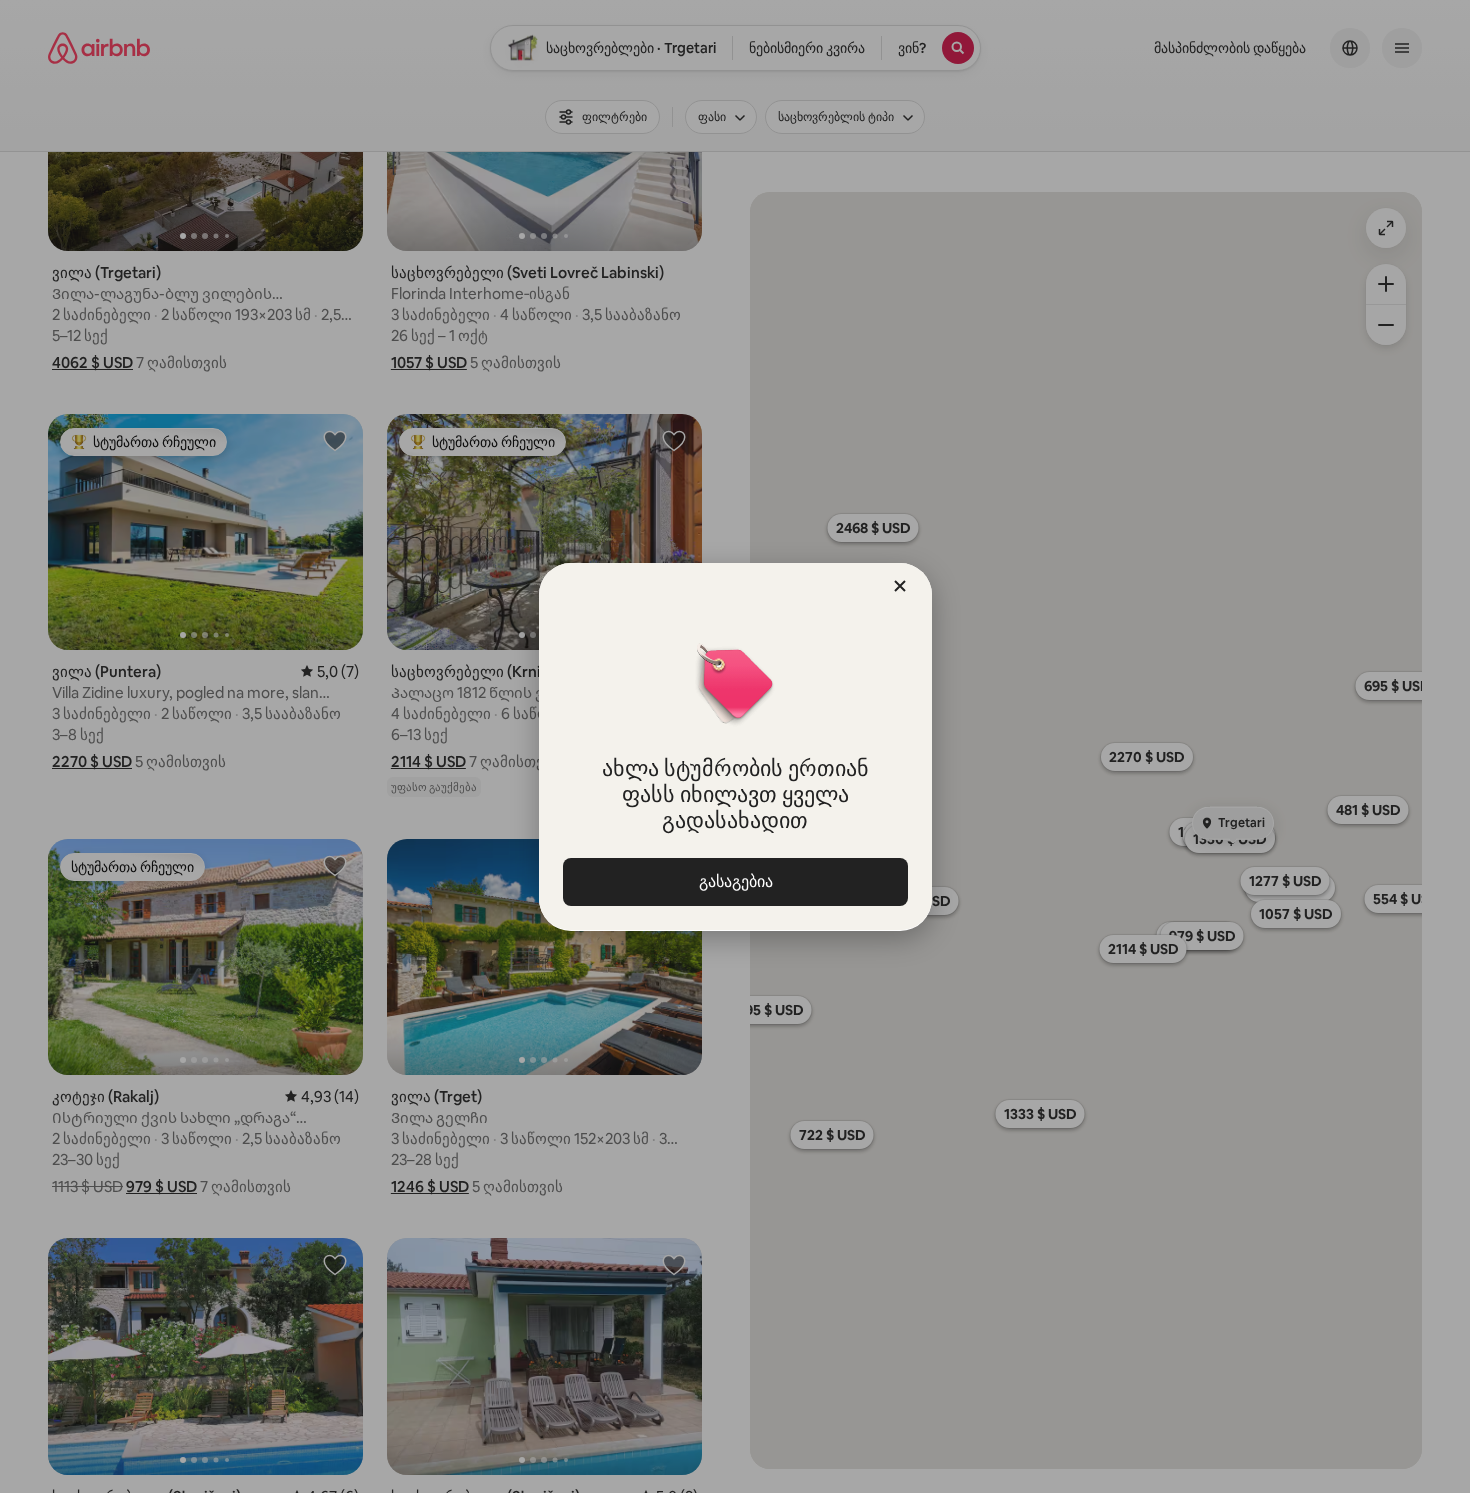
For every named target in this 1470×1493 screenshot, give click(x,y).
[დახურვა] (900, 586)
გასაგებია (735, 881)
